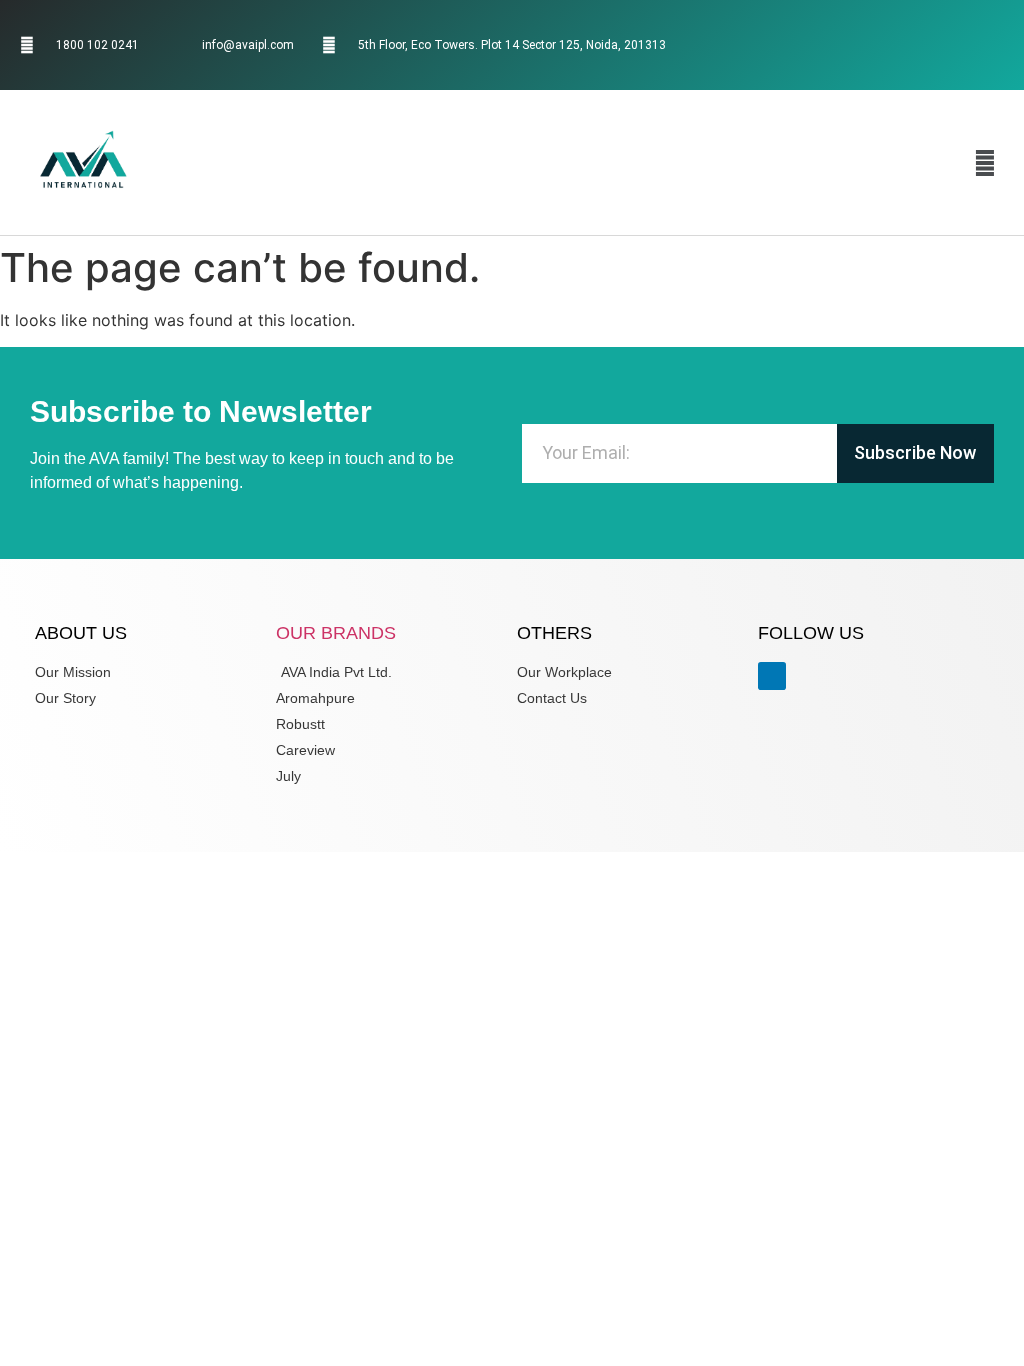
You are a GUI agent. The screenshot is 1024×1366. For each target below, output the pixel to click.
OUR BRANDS (336, 633)
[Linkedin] (968, 45)
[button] (985, 162)
